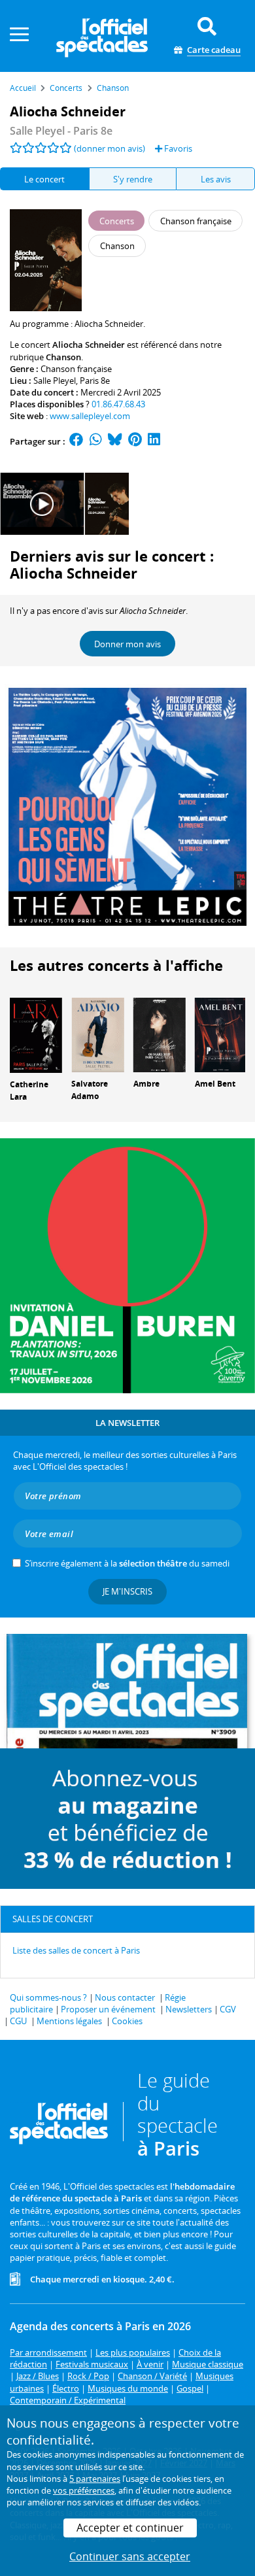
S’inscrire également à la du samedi (127, 1563)
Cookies (127, 2021)
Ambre (146, 1084)
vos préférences (84, 2490)
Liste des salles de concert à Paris (76, 1950)
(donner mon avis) (110, 148)
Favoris (177, 148)
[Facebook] (76, 441)
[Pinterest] (135, 441)
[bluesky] (115, 441)
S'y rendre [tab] (133, 179)
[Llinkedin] (154, 441)
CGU (18, 2021)
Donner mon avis (127, 644)
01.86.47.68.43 (118, 404)
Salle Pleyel (55, 381)
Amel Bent (215, 1084)
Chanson (63, 357)
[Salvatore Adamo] (97, 1034)
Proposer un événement (108, 2009)
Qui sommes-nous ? (48, 1997)
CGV (228, 2009)
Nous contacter (125, 1997)
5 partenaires (95, 2479)
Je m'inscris (127, 1591)
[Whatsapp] (96, 441)
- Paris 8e (61, 131)
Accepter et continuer (130, 2528)
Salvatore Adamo (90, 1090)
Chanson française (76, 369)
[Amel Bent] (221, 1034)
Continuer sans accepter (130, 2556)
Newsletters (189, 2009)
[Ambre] (160, 1034)
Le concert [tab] (44, 179)
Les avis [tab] (216, 179)
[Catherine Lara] (36, 1034)
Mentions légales (69, 2021)
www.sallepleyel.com (90, 416)
